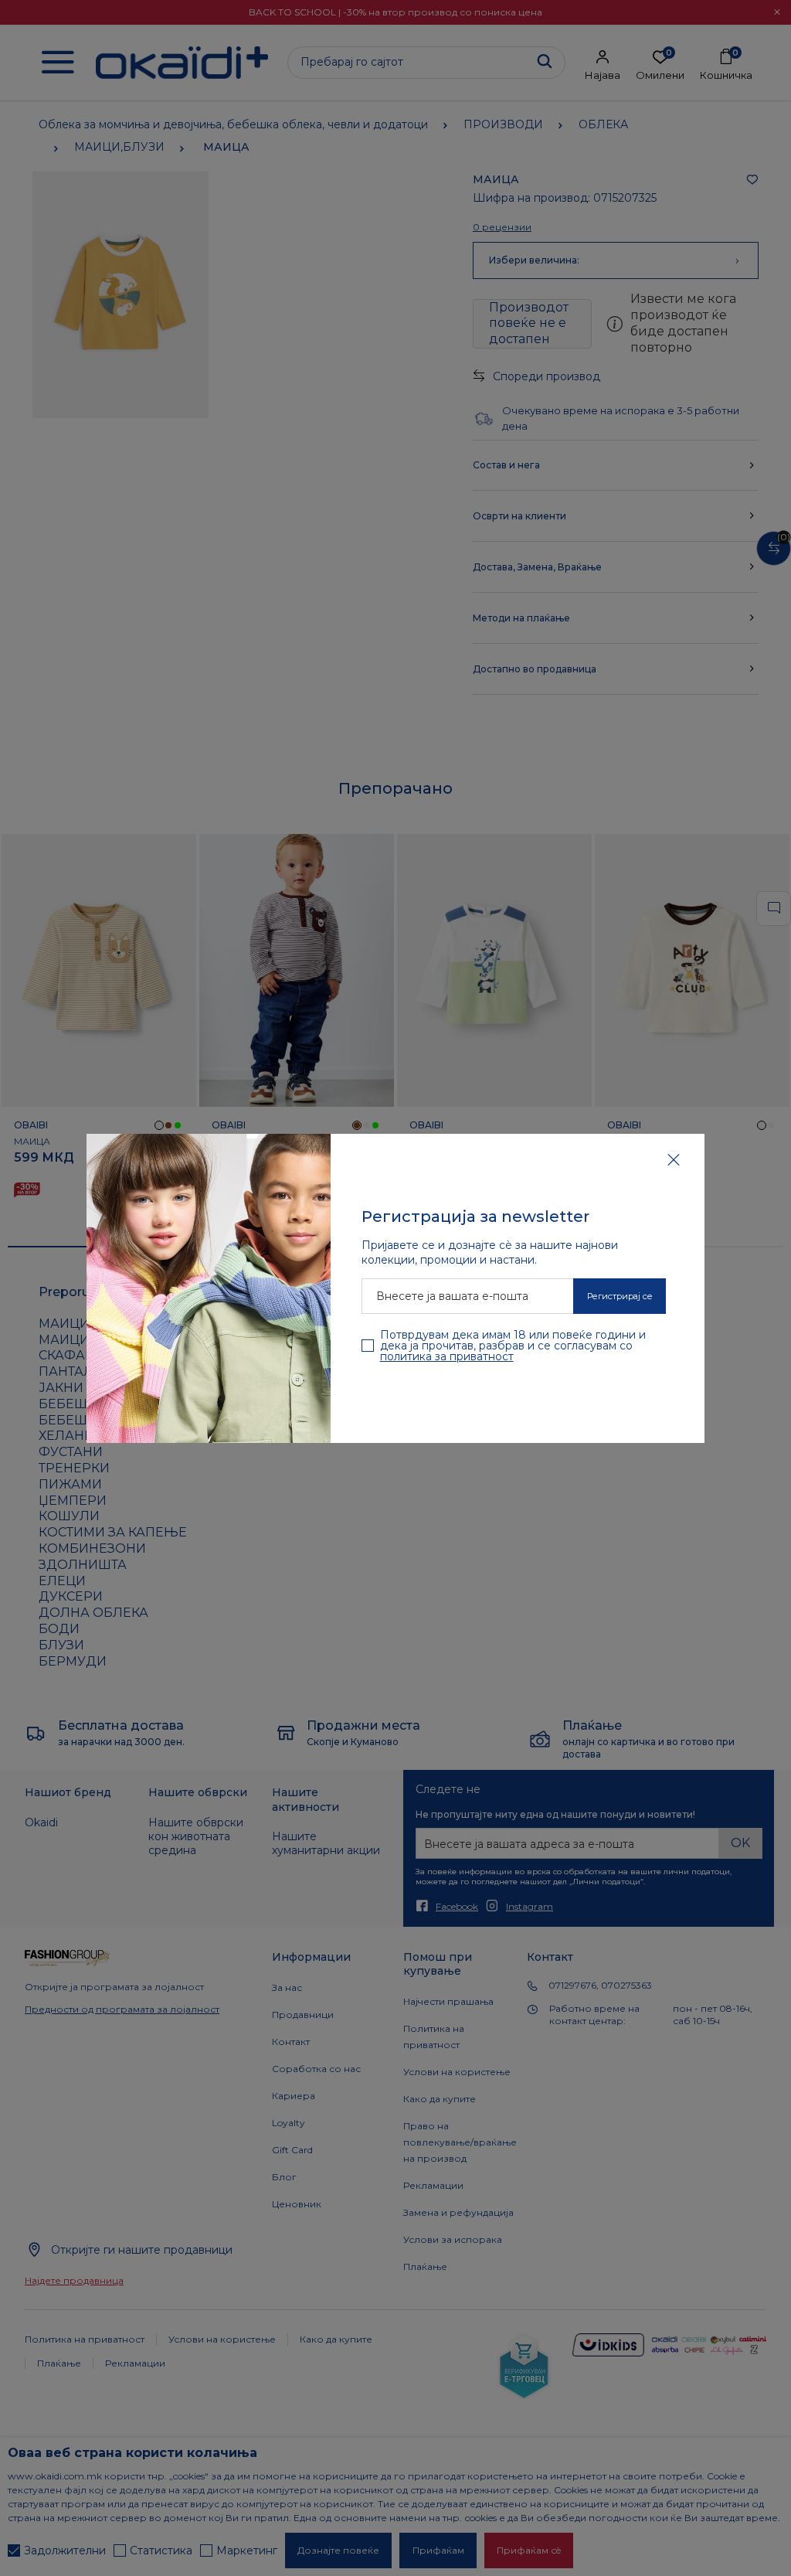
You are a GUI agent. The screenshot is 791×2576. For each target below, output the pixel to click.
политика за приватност (447, 1356)
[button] (674, 1159)
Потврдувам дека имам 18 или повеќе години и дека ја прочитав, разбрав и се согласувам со (513, 1346)
